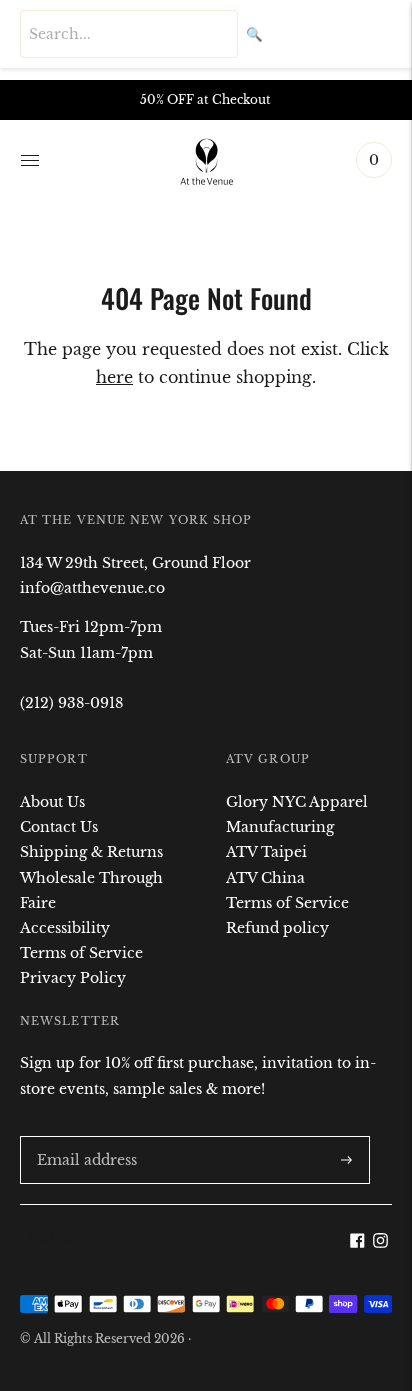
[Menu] (30, 160)
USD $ (51, 1238)
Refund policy (277, 928)
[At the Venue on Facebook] (357, 1243)
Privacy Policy (73, 978)
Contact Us (59, 827)
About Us (52, 802)
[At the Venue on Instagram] (380, 1243)
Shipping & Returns (91, 852)
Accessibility (65, 928)
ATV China (265, 878)
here (114, 377)
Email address (83, 1135)
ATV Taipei (266, 852)
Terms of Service (81, 953)
